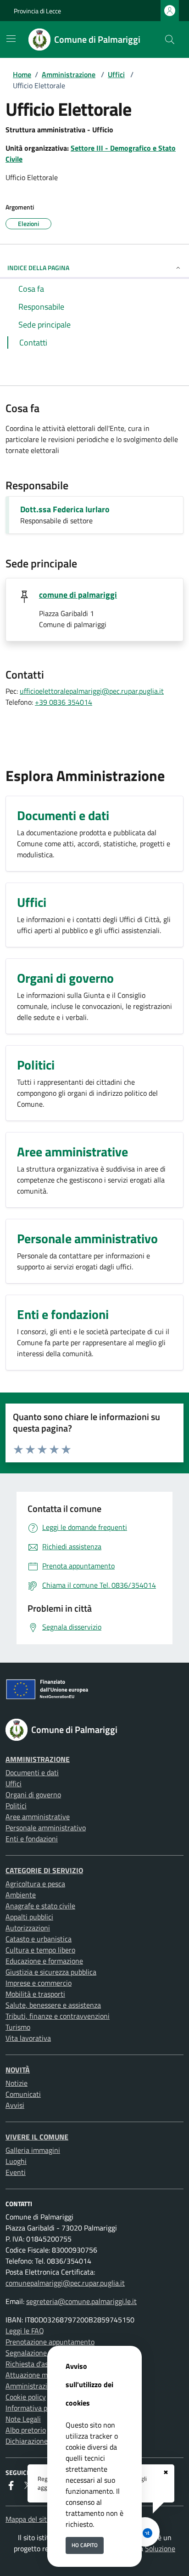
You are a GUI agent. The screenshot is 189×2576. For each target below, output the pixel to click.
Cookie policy (26, 2397)
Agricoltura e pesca (35, 1884)
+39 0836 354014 (64, 702)
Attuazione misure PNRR (44, 2375)
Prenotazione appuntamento (50, 2342)
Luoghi (16, 2161)
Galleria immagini (33, 2150)
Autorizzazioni (28, 1928)
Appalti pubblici (29, 1917)
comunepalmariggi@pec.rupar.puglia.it (65, 2283)
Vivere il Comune (37, 2137)
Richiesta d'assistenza (40, 2364)
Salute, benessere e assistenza (53, 2005)
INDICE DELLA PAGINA (38, 268)
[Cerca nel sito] (170, 40)
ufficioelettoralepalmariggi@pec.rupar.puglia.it (92, 691)
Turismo (18, 2027)
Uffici (116, 74)
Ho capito (85, 2545)
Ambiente (21, 1895)
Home (22, 74)
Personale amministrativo (46, 1828)
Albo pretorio (26, 2430)
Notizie (17, 2083)
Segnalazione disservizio (43, 2353)
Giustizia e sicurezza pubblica (51, 1972)
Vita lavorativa (28, 2038)
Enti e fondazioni (32, 1839)
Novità (18, 2070)
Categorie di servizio (44, 1870)
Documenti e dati (32, 1772)
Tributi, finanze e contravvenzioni (58, 2016)
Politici (16, 1806)
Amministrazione (69, 74)
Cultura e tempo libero (40, 1950)
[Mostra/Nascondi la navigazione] (11, 39)
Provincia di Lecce (37, 11)
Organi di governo (33, 1795)
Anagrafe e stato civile (40, 1906)
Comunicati (23, 2094)
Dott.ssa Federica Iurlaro (65, 509)
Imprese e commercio (39, 1983)
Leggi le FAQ (25, 2331)
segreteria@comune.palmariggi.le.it (81, 2301)
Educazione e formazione (44, 1961)
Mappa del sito (28, 2519)
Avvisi (15, 2105)
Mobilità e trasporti (35, 1994)
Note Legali (23, 2419)
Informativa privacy (36, 2408)
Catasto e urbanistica (39, 1939)
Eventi (16, 2172)
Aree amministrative (38, 1817)
